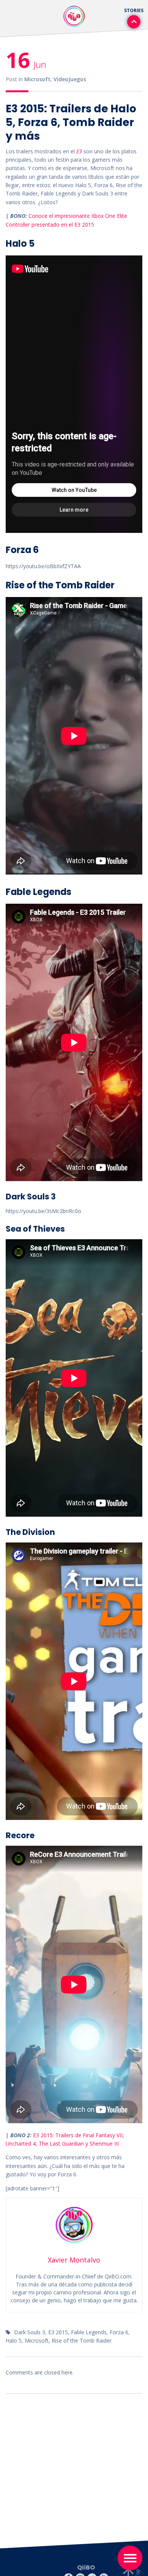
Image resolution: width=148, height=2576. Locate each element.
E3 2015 (58, 2332)
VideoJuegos (70, 79)
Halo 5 (14, 2340)
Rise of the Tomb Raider (82, 2340)
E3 (79, 151)
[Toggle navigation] (130, 2558)
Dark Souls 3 (30, 2332)
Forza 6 (119, 2332)
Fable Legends (89, 2332)
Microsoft (37, 79)
